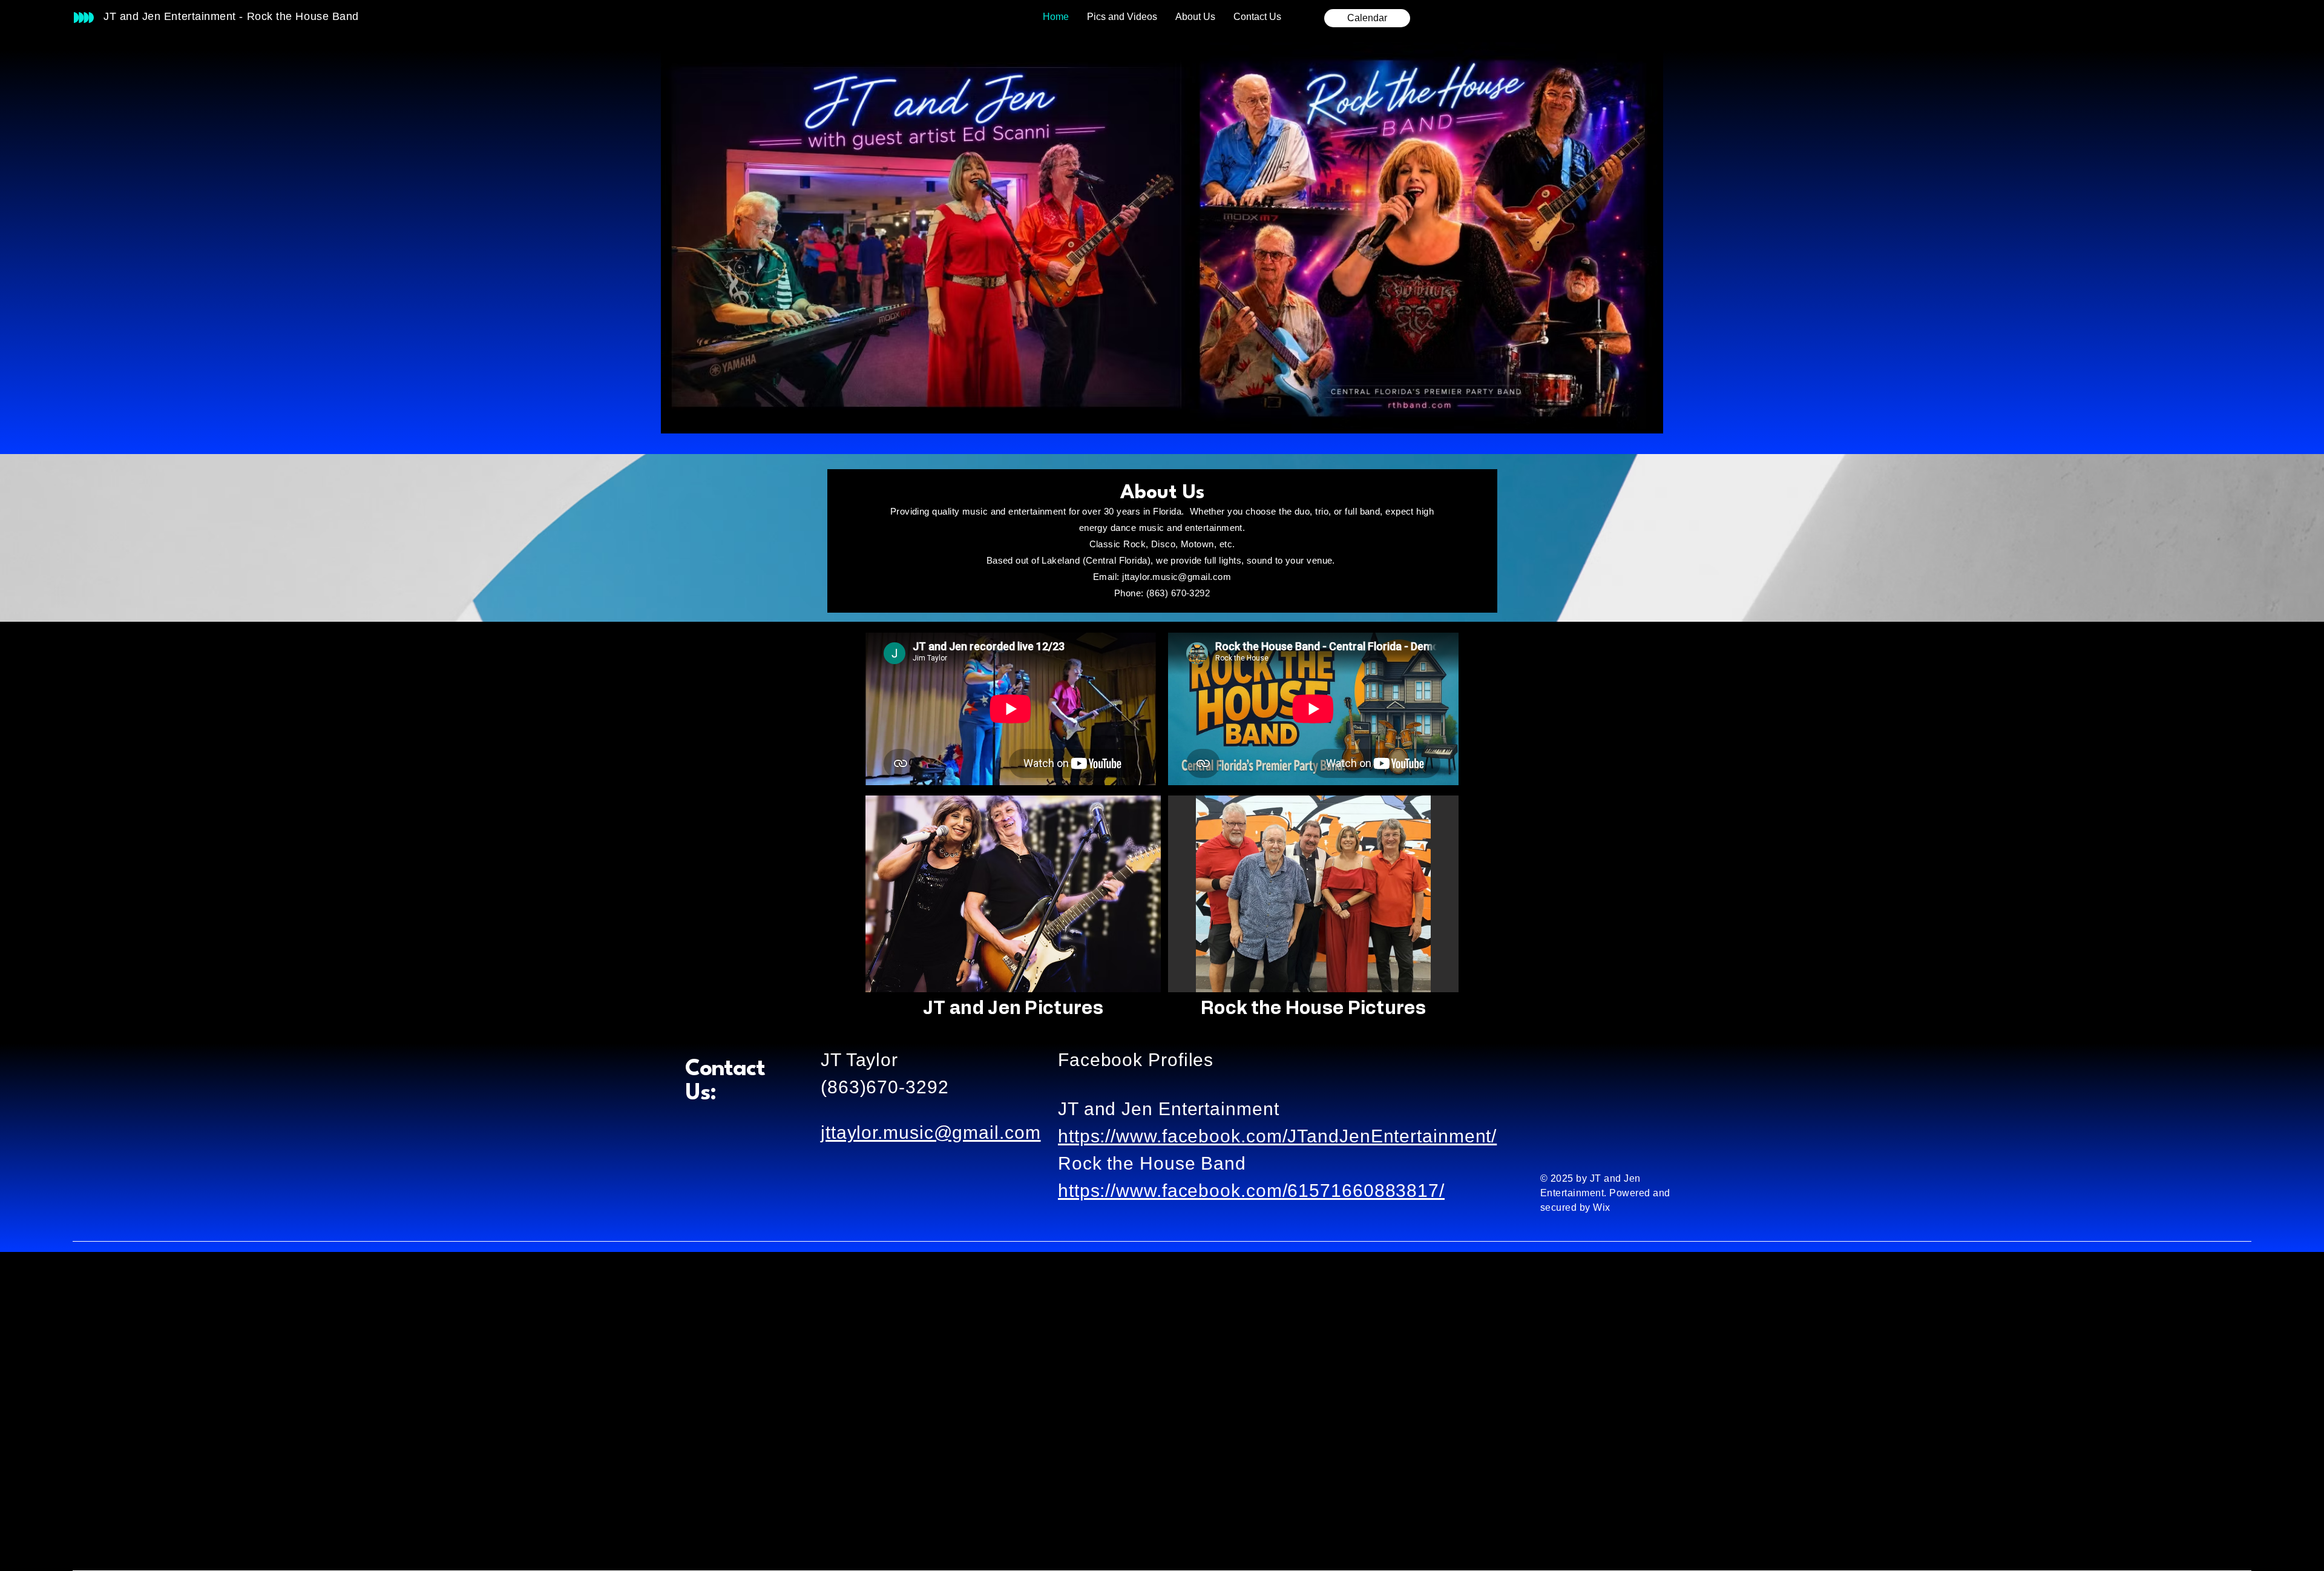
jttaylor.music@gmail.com (1177, 577)
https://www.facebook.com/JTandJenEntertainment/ (1277, 1136)
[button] (1013, 894)
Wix (1603, 1207)
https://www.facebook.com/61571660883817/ (1251, 1191)
